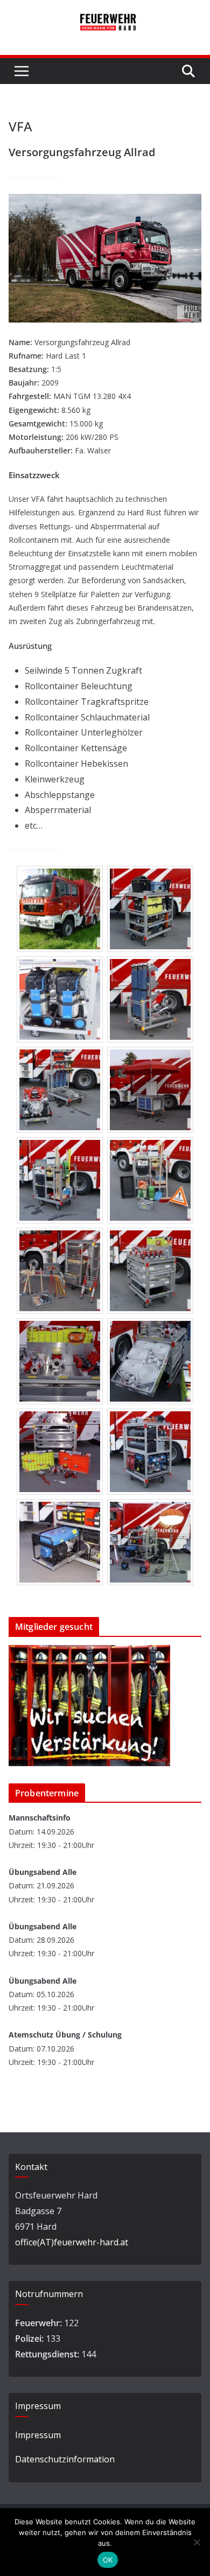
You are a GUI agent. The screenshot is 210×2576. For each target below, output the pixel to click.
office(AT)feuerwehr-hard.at (72, 2242)
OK (108, 2560)
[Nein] (197, 2542)
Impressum (38, 2435)
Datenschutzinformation (65, 2459)
